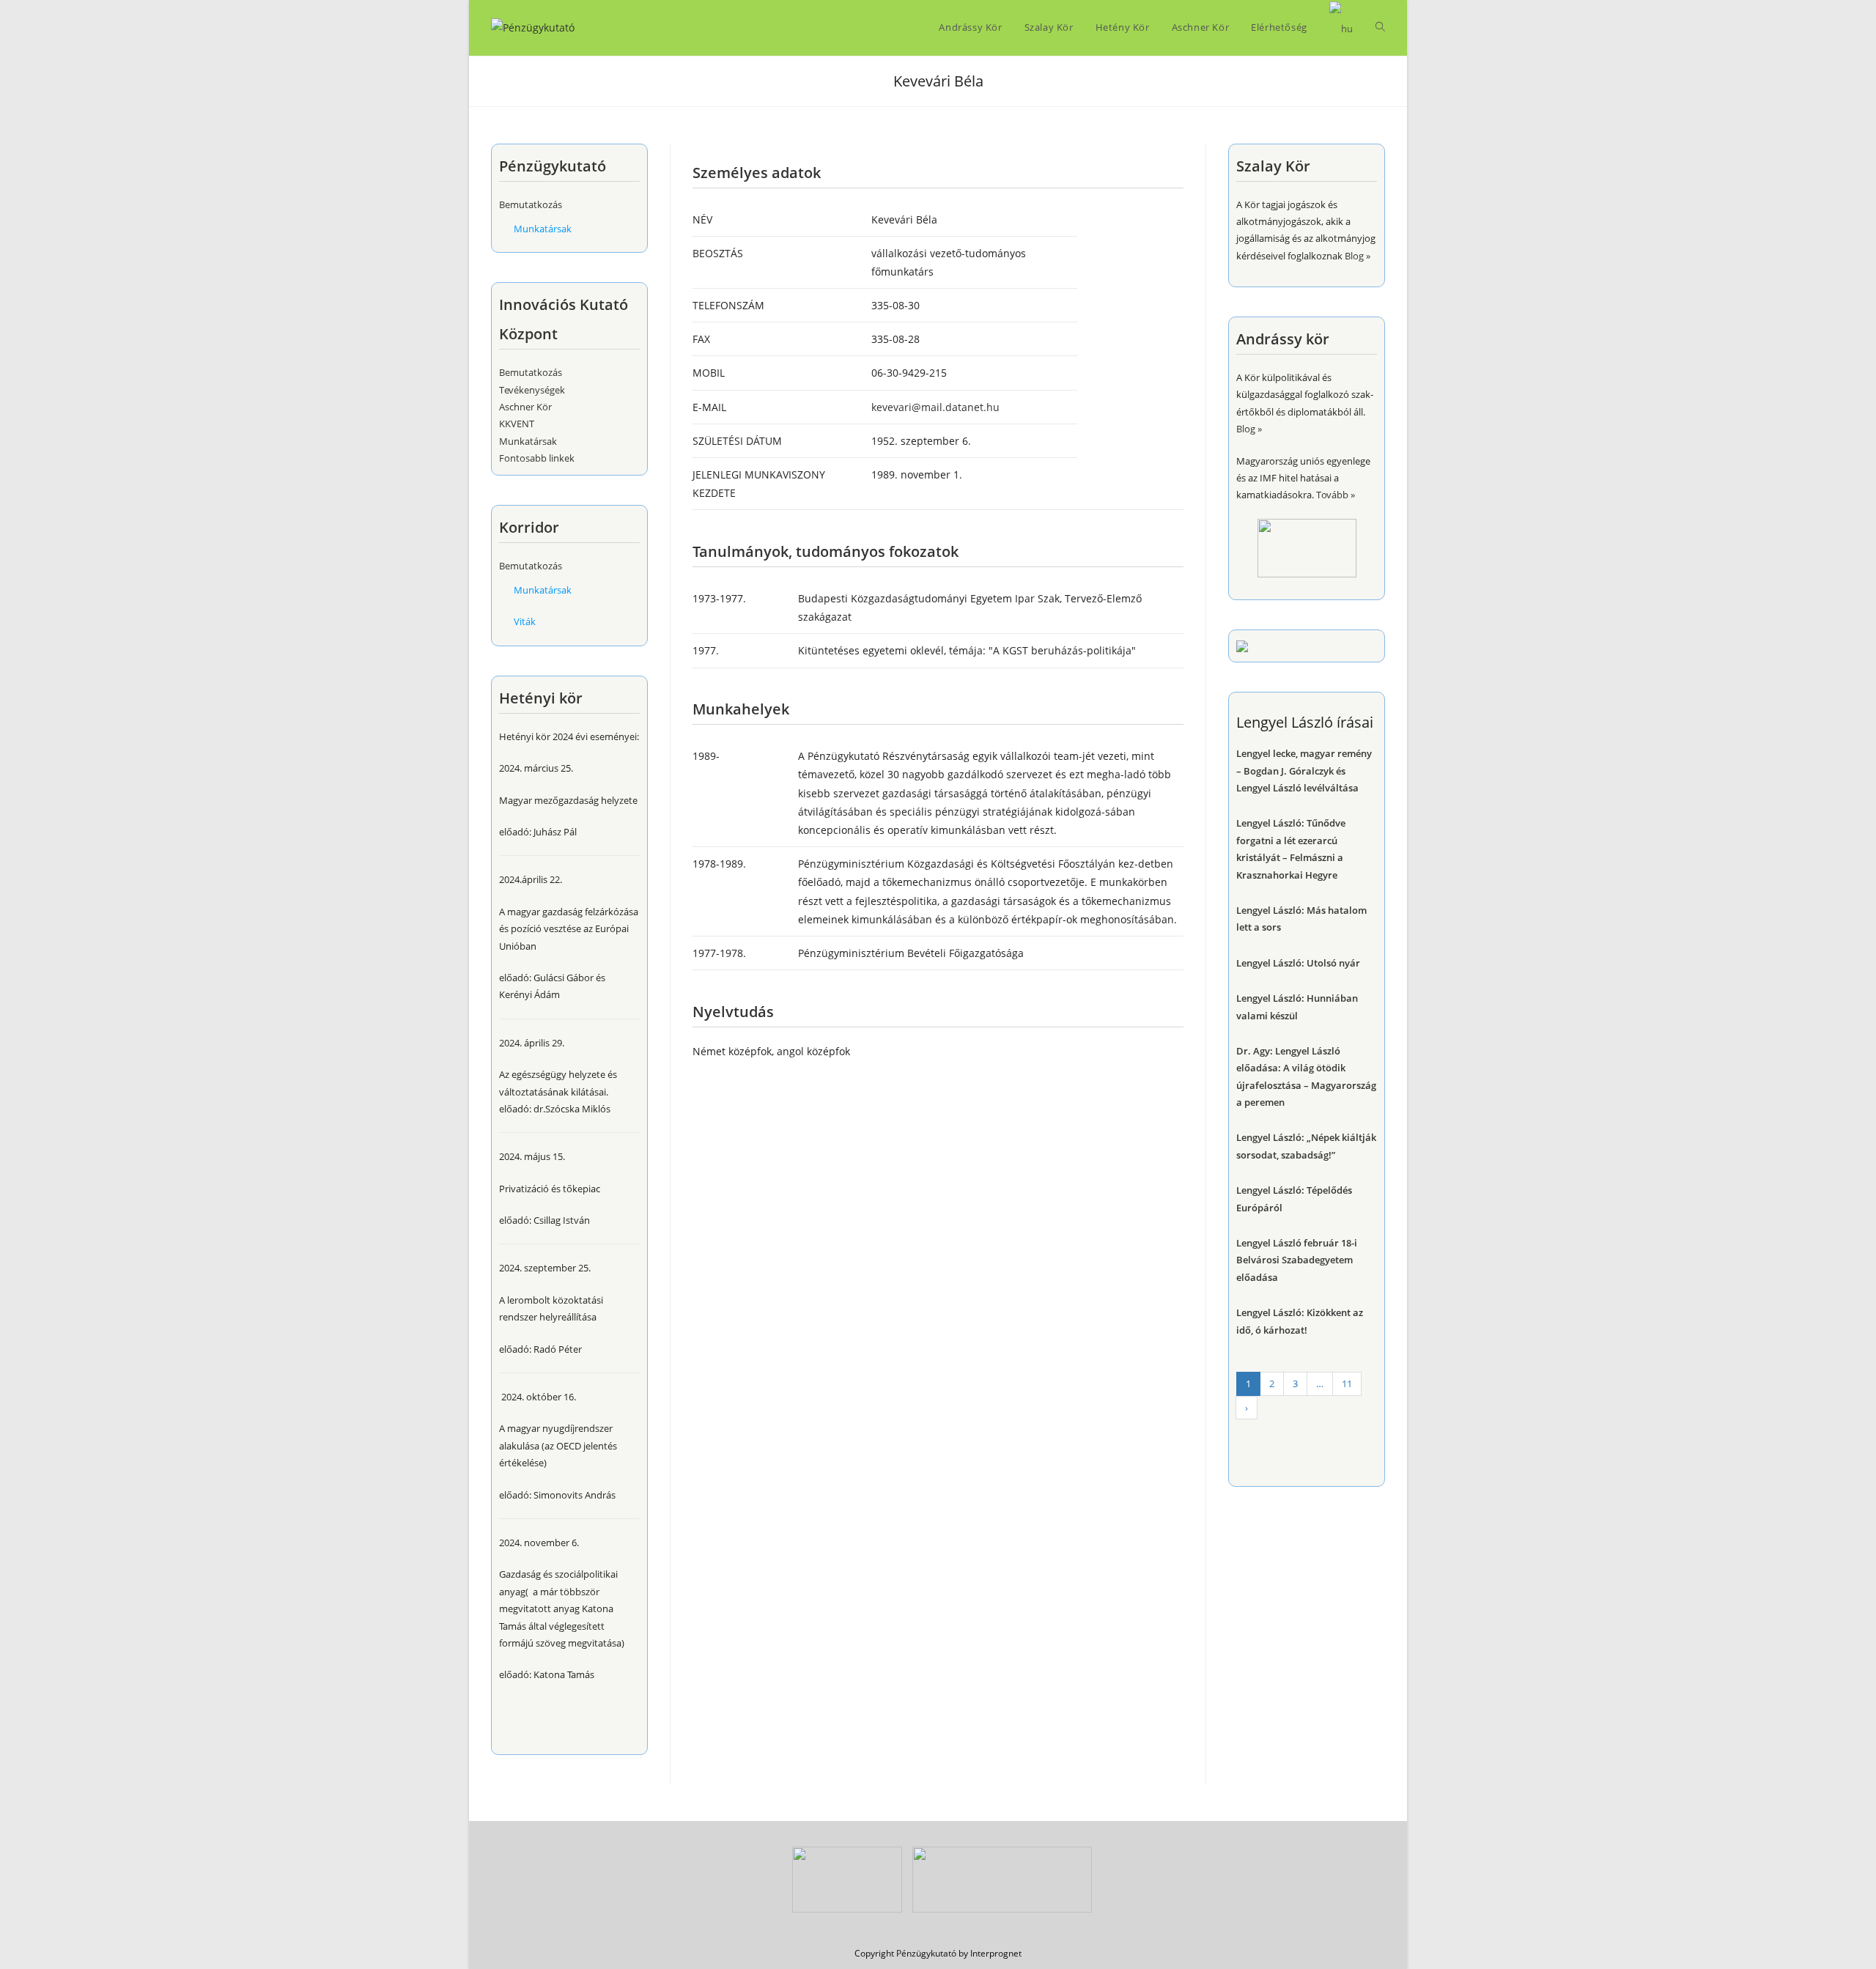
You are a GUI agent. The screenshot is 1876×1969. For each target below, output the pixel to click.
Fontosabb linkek (537, 458)
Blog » (1249, 429)
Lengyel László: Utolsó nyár (1298, 963)
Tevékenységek (532, 390)
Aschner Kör (525, 407)
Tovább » (1336, 495)
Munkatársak (543, 229)
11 (1347, 1384)
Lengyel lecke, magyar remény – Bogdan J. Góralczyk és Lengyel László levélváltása (1304, 771)
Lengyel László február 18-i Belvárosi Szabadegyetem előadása (1297, 1260)
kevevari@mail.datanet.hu (935, 407)
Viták (525, 621)
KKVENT (517, 424)
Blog (1354, 256)
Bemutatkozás (531, 204)
